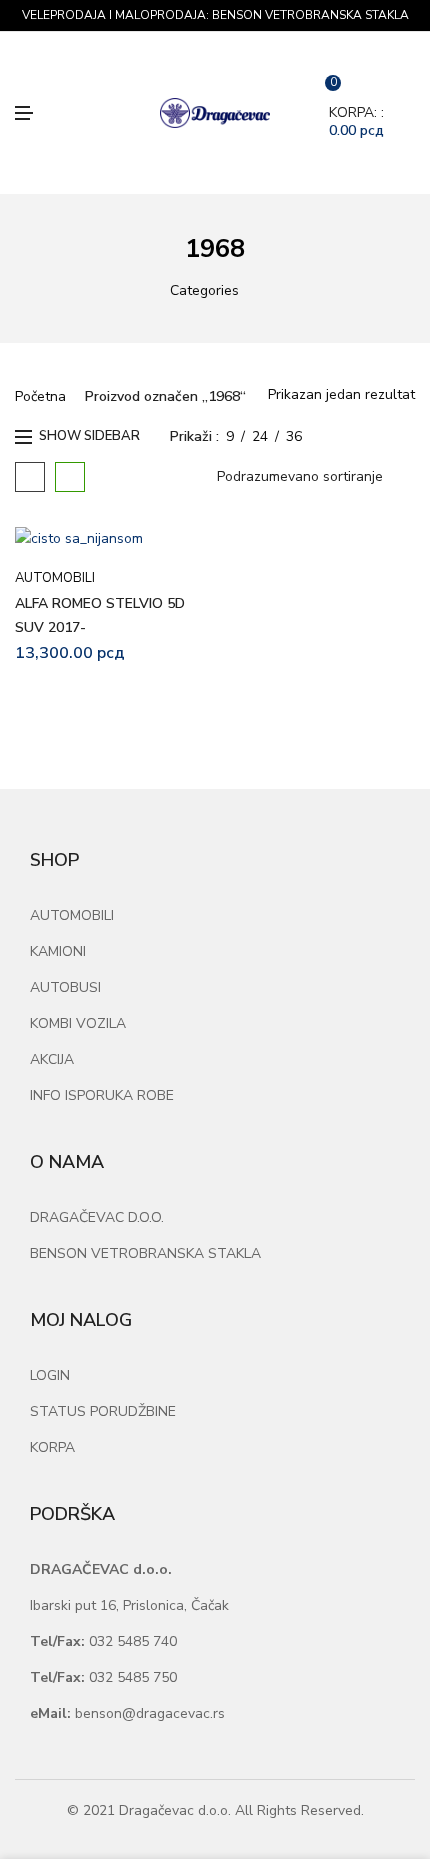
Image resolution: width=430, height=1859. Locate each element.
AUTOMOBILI (55, 578)
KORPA (52, 1447)
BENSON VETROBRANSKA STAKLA (145, 1253)
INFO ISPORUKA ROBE (102, 1095)
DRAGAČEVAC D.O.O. (97, 1217)
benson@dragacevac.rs (127, 1713)
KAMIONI (58, 951)
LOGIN (50, 1375)
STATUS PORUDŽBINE (103, 1411)
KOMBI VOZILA (78, 1023)
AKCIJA (52, 1059)
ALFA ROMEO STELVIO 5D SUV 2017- (100, 615)
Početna (40, 396)
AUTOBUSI (65, 987)
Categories (204, 290)
